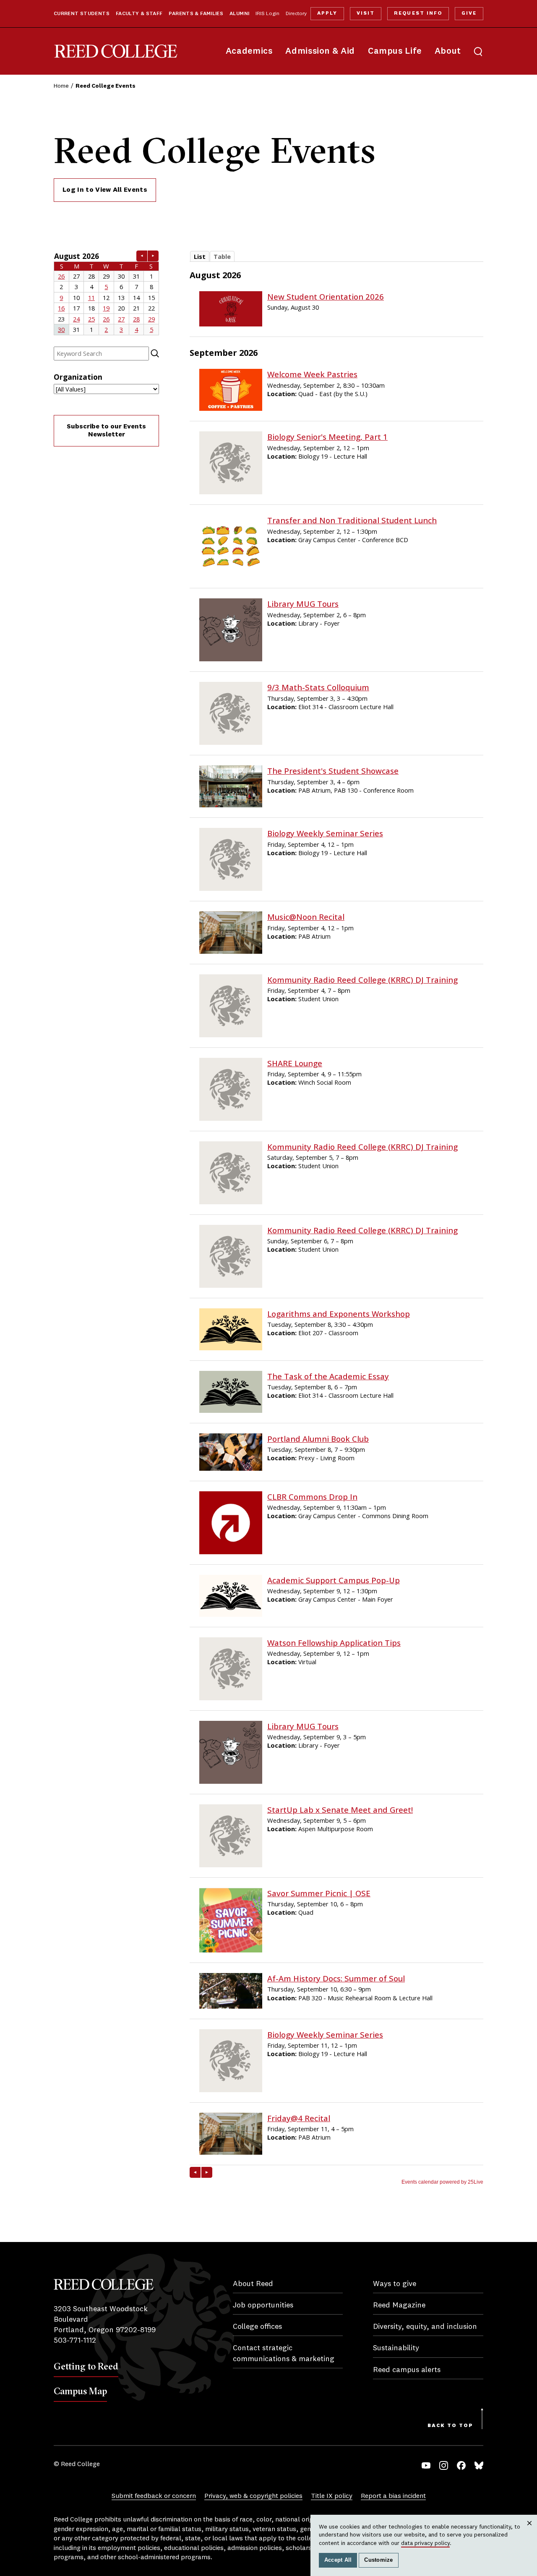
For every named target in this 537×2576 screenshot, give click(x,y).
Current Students (82, 14)
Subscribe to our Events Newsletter (106, 431)
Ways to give (395, 2284)
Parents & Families (196, 14)
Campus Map (80, 2391)
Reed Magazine (399, 2305)
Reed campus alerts (407, 2370)
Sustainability (396, 2348)
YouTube (426, 2465)
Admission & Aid (320, 51)
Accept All (338, 2560)
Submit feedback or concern (154, 2496)
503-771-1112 (75, 2341)
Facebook (461, 2465)
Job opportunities (263, 2305)
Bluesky (479, 2465)
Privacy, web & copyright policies (253, 2496)
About (448, 51)
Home (61, 86)
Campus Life (395, 51)
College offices (257, 2327)
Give (469, 13)
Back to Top (450, 2426)
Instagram (444, 2465)
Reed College (116, 51)
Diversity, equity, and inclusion (425, 2327)
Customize (378, 2560)
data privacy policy (425, 2543)
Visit (366, 13)
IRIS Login (267, 14)
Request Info (418, 13)
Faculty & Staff (139, 14)
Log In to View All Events (105, 190)
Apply (327, 13)
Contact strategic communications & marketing (284, 2353)
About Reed (253, 2284)
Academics (249, 51)
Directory (296, 14)
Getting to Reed (86, 2366)
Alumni (239, 14)
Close (530, 2531)
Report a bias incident (393, 2496)
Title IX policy (332, 2496)
